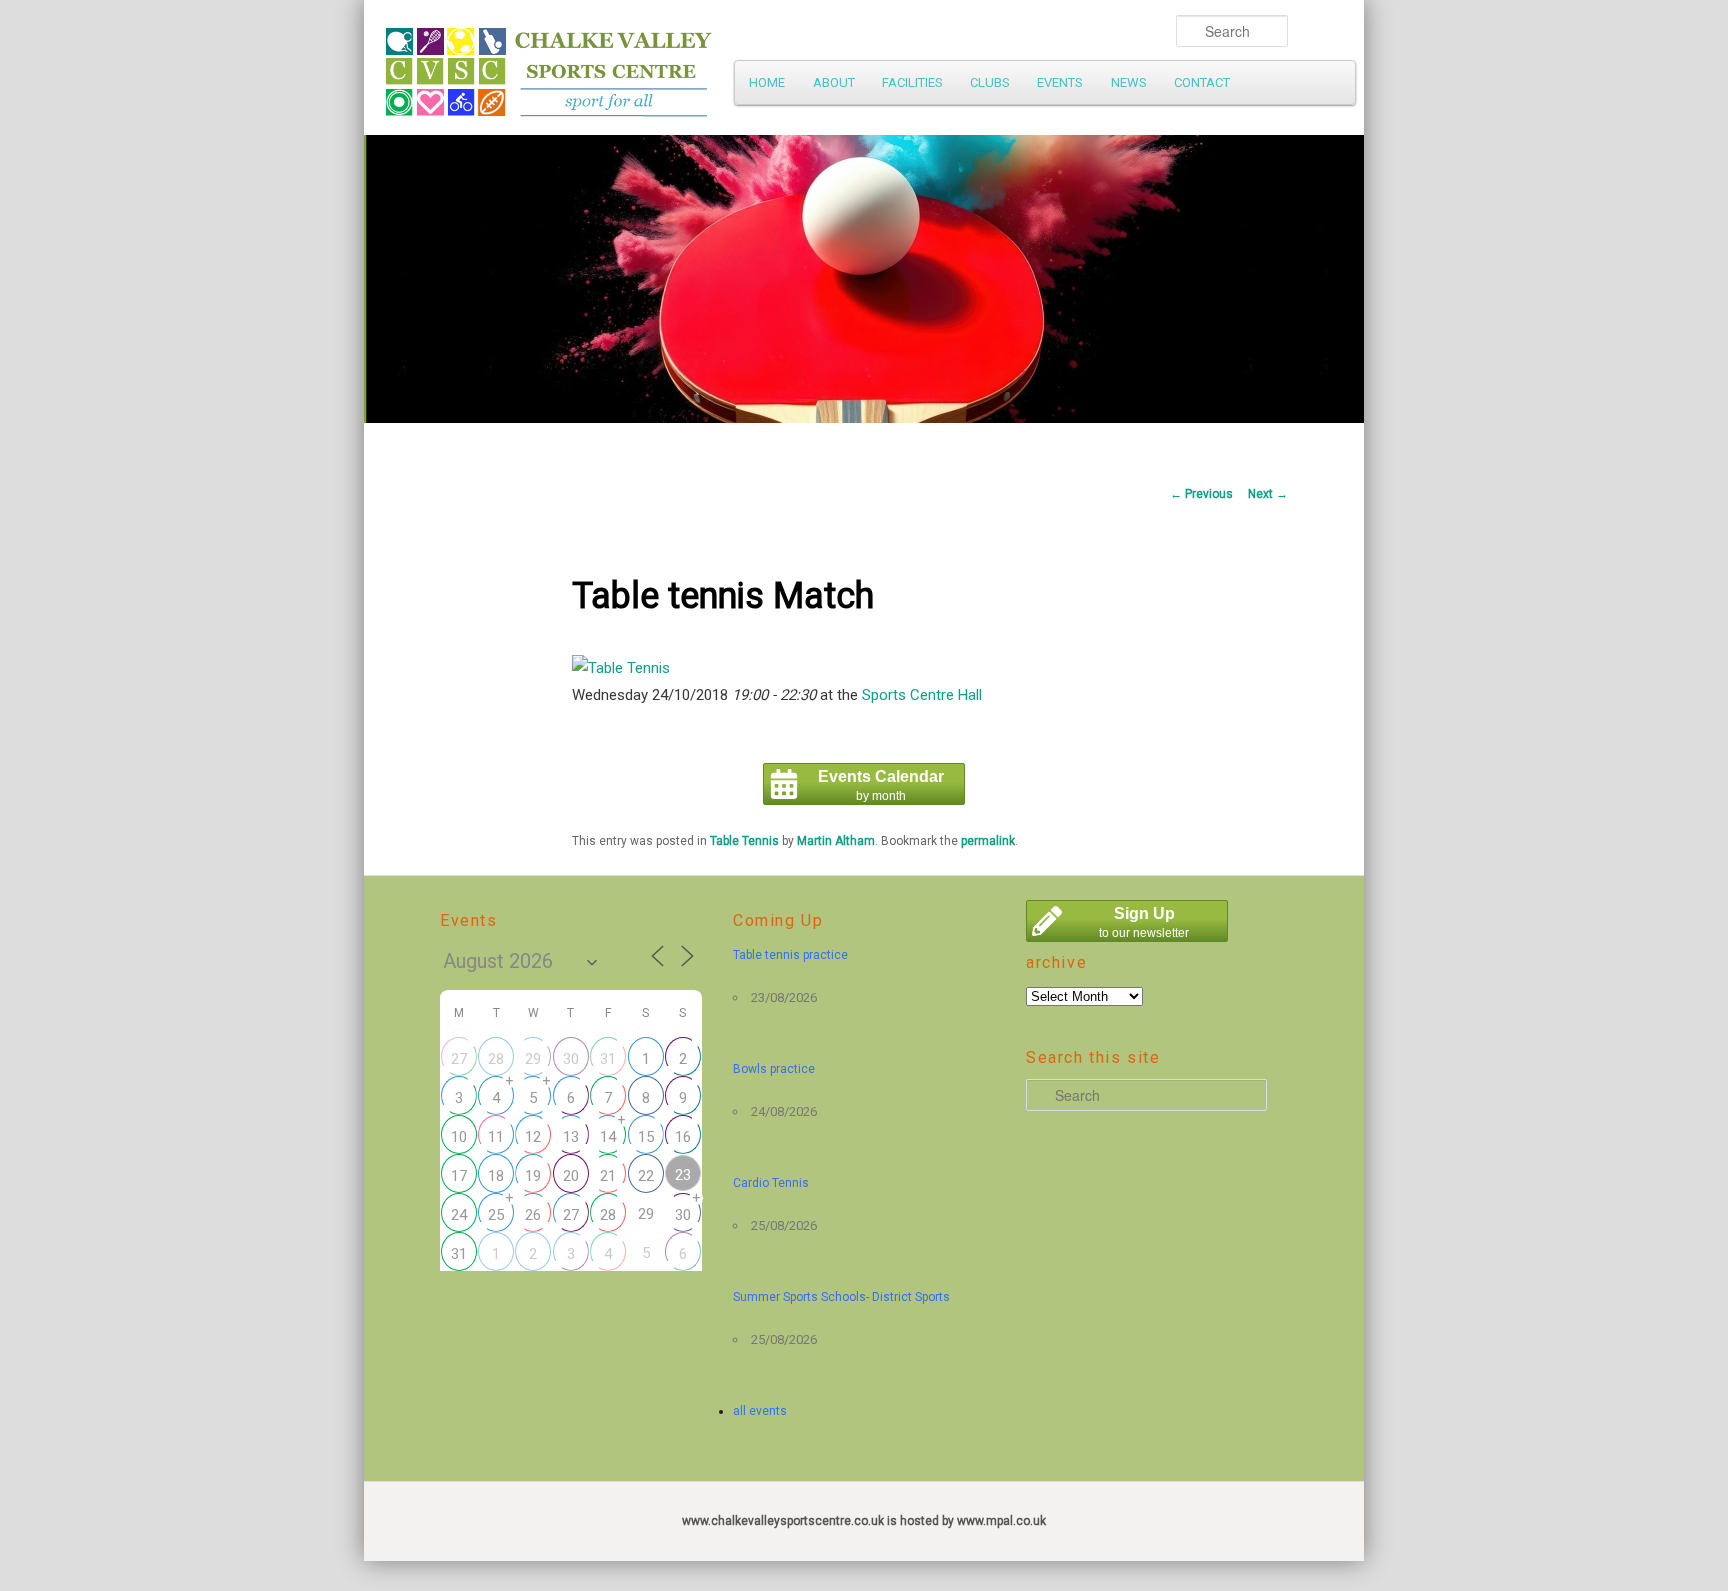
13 (571, 1137)
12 (533, 1137)
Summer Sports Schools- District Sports (841, 1297)
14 (608, 1137)
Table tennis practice (790, 955)
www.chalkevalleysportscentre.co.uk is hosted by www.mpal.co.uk (864, 1521)
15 (646, 1137)
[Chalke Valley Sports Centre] (729, 65)
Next (1268, 494)
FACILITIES (912, 82)
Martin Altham (836, 841)
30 (571, 1059)
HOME (767, 82)
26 (533, 1215)
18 (496, 1176)
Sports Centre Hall (922, 695)
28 (496, 1059)
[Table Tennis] (621, 668)
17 (459, 1176)
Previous (1201, 494)
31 (608, 1059)
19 (533, 1176)
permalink (988, 841)
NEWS (1129, 82)
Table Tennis (744, 841)
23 (683, 1175)
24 (459, 1215)
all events (760, 1411)
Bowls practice (774, 1069)
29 (533, 1059)
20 (571, 1176)
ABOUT (834, 82)
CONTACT (1202, 82)
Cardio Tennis (771, 1183)
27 (459, 1059)
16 (683, 1137)
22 (646, 1176)
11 (496, 1137)
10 (459, 1137)
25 (496, 1215)
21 (608, 1176)
